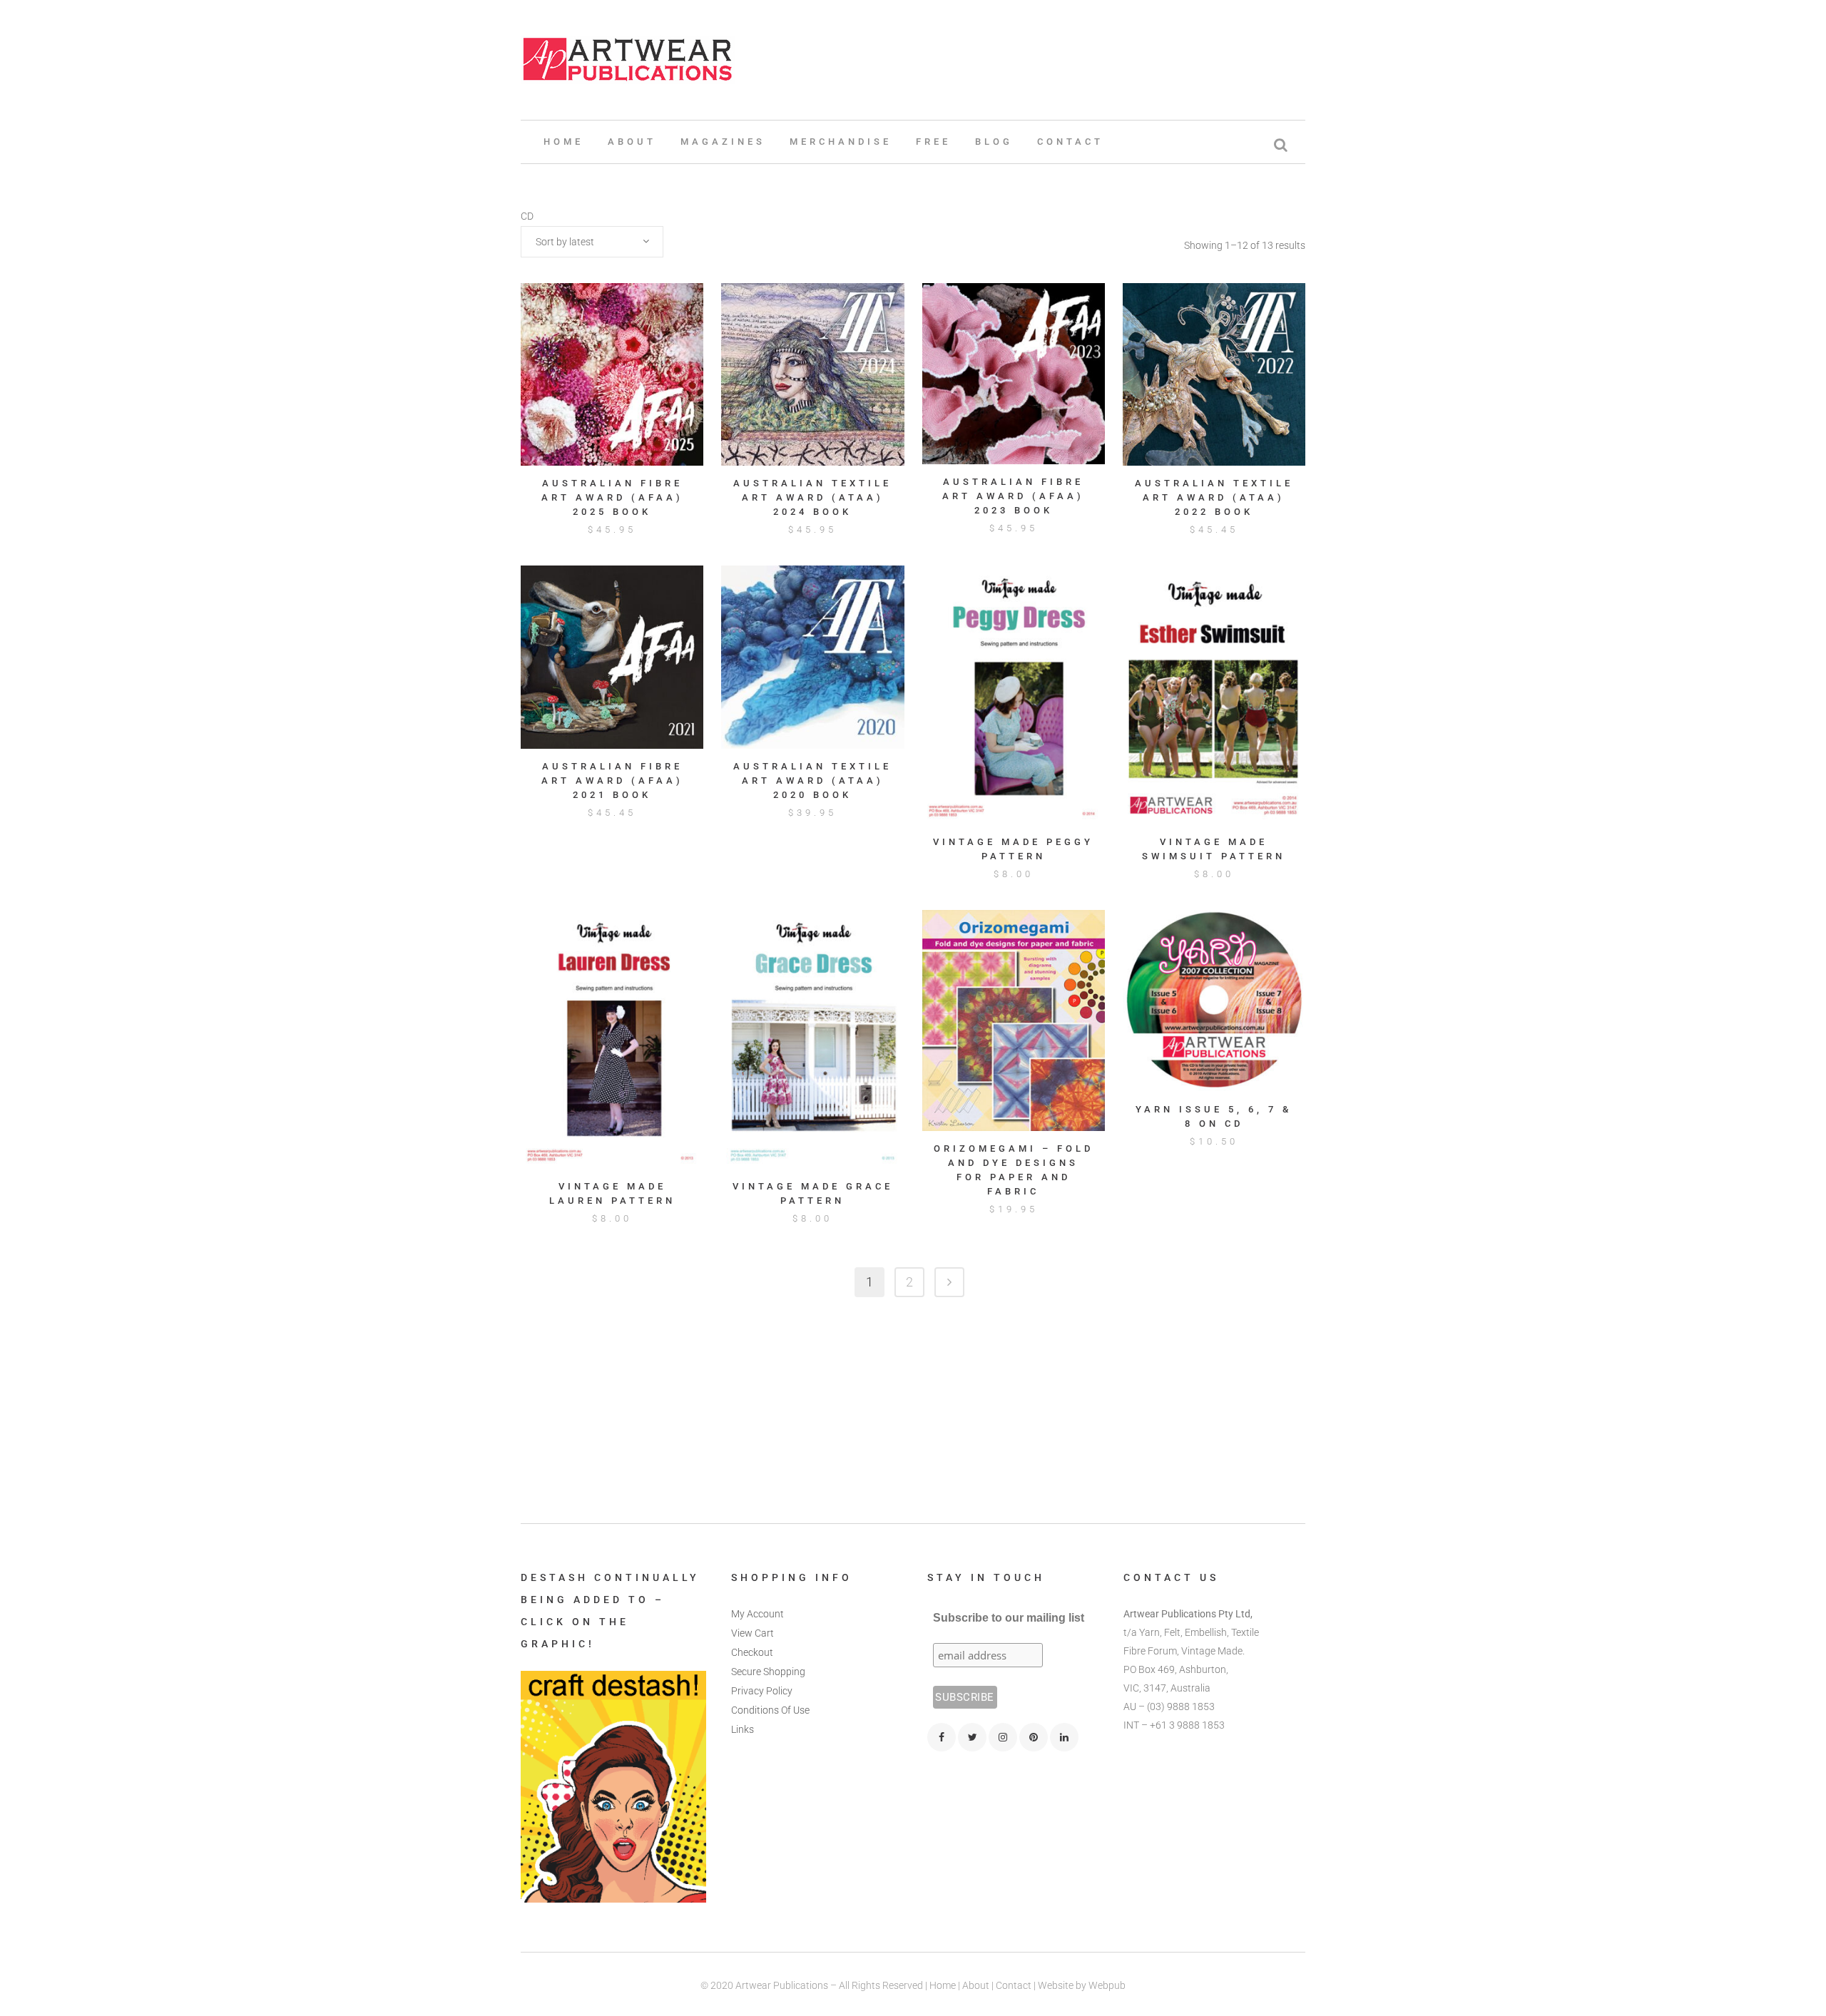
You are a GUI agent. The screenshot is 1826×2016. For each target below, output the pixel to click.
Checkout (752, 1652)
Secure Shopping (768, 1672)
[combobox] (592, 242)
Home (943, 1985)
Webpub (1107, 1985)
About (976, 1985)
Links (743, 1729)
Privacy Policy (762, 1691)
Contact (1014, 1985)
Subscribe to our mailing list (1009, 1618)
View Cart (753, 1633)
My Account (758, 1614)
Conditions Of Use (770, 1710)
